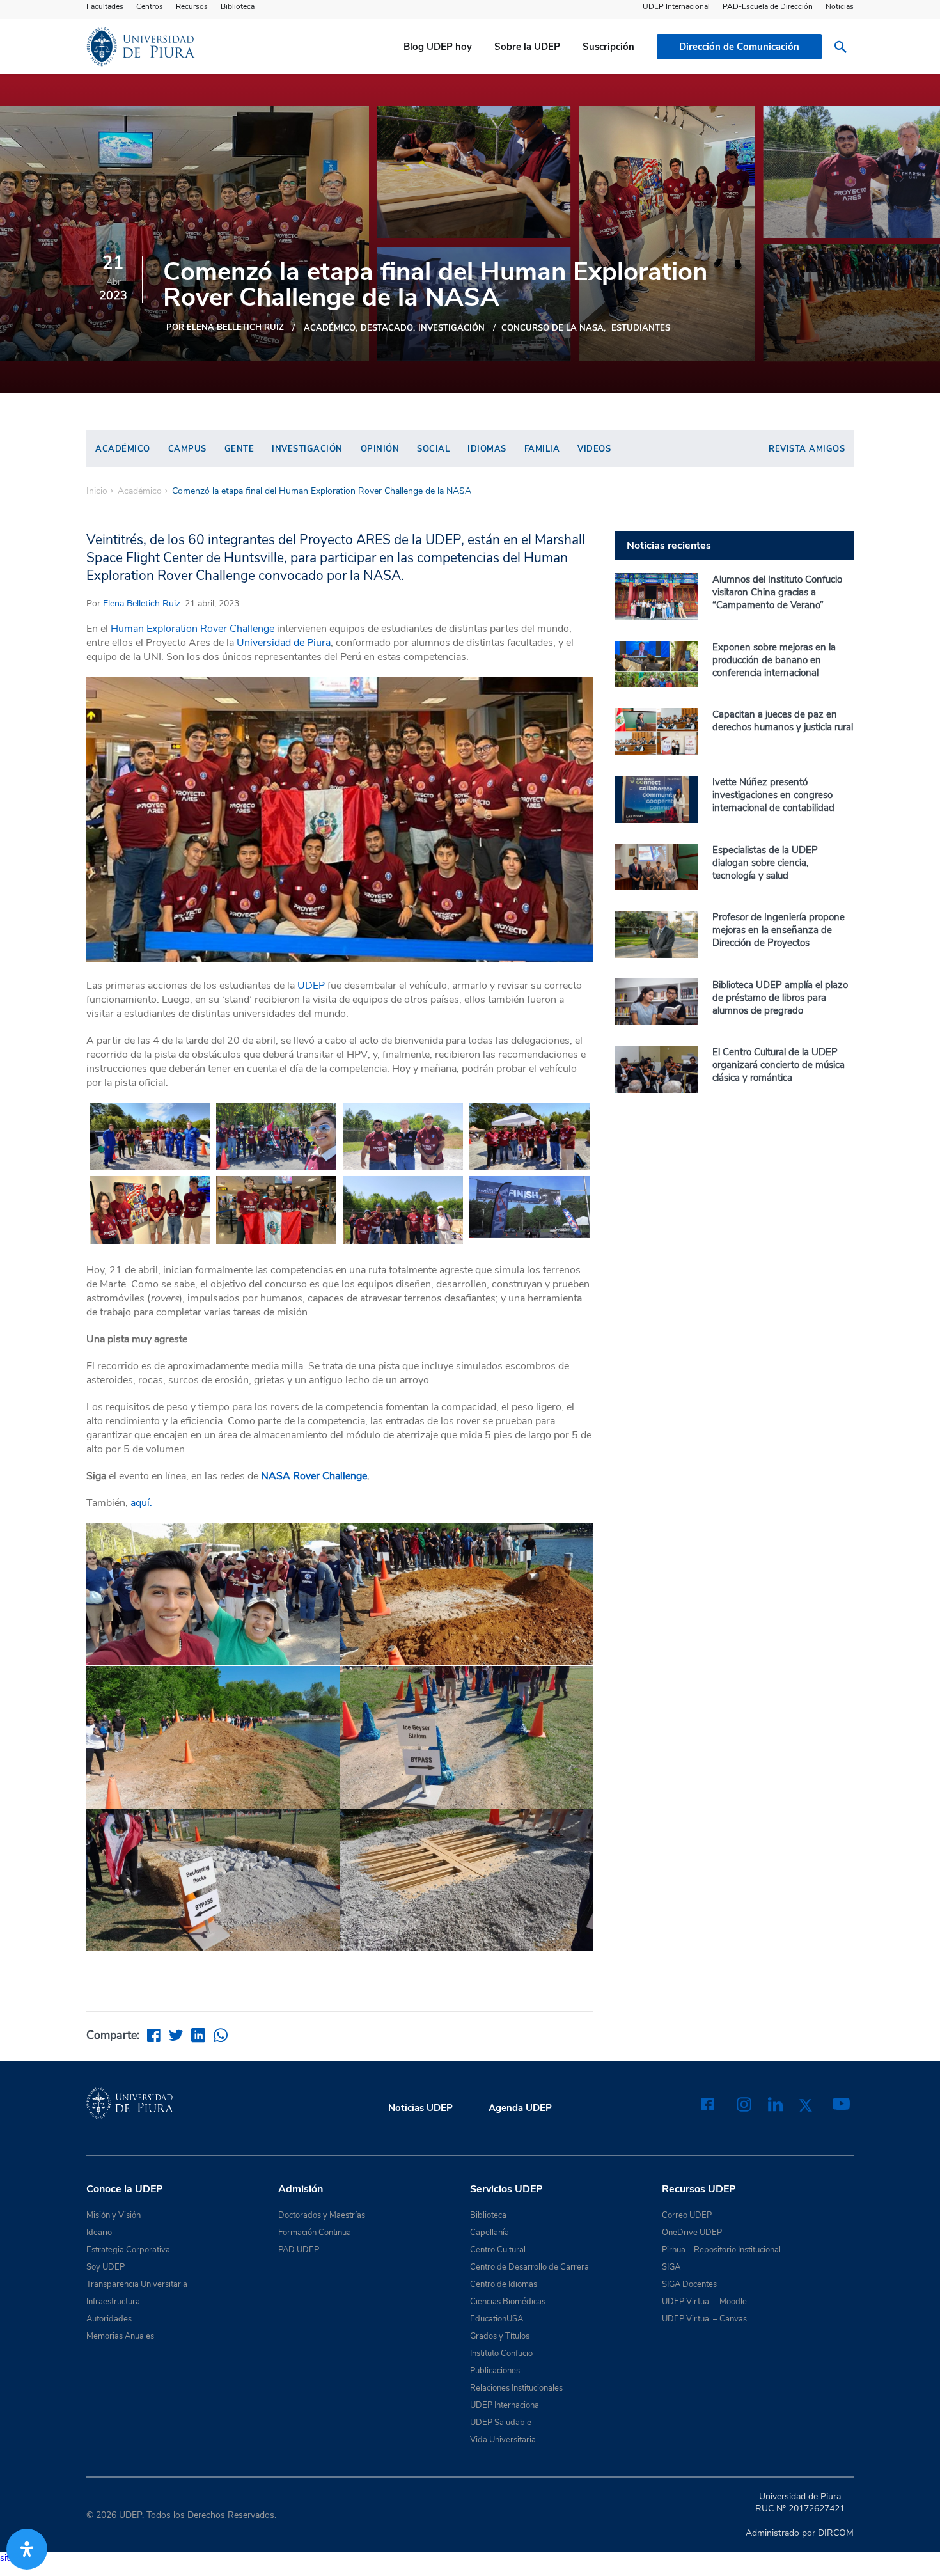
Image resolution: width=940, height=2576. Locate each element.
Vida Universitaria (503, 2440)
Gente (239, 449)
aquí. (141, 1503)
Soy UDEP (106, 2267)
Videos (594, 449)
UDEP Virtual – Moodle (704, 2302)
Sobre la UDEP (527, 47)
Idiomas (487, 449)
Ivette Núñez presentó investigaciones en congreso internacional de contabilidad (773, 795)
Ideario (99, 2233)
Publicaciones (495, 2371)
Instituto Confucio (501, 2353)
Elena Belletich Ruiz (142, 603)
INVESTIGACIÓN (451, 328)
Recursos (192, 6)
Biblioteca (238, 6)
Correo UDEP (687, 2215)
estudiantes (641, 328)
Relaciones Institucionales (516, 2388)
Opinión (380, 449)
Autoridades (109, 2319)
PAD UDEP (299, 2250)
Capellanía (490, 2233)
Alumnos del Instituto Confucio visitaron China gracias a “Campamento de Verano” (777, 592)
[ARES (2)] (276, 1136)
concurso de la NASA (552, 328)
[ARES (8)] (150, 1210)
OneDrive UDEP (692, 2233)
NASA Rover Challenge (313, 1476)
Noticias (840, 6)
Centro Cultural (498, 2250)
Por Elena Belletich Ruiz (225, 327)
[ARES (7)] (529, 1136)
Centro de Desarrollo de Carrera (529, 2267)
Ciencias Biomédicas (508, 2302)
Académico (330, 328)
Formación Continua (315, 2233)
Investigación (307, 449)
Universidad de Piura (284, 643)
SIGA (671, 2267)
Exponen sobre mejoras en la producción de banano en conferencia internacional (774, 660)
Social (433, 449)
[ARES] (403, 1210)
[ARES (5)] (403, 1136)
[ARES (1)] (150, 1136)
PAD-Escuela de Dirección (768, 6)
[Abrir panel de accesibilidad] (27, 2549)
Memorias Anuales (120, 2336)
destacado (387, 328)
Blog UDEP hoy (438, 47)
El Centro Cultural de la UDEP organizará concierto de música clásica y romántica (779, 1065)
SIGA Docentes (689, 2284)
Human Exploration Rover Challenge (192, 629)
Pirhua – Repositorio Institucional (721, 2250)
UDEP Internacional (676, 6)
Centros (150, 6)
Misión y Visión (114, 2215)
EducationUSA (497, 2319)
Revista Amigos (807, 449)
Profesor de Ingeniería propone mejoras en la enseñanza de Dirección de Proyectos (779, 930)
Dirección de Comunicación (739, 47)
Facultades (105, 6)
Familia (542, 449)
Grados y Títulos (500, 2336)
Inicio (97, 491)
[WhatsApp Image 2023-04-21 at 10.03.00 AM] (529, 1207)
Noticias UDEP (420, 2108)
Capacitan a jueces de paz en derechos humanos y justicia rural (783, 721)
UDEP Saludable (501, 2423)
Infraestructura (113, 2302)
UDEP (311, 986)
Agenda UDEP (520, 2108)
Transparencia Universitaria (137, 2284)
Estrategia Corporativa (128, 2250)
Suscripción (608, 47)
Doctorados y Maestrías (322, 2215)
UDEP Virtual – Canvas (704, 2319)
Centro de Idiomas (504, 2284)
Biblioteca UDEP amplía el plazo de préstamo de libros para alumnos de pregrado (780, 998)
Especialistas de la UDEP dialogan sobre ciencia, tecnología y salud (765, 863)
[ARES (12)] (276, 1210)
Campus (187, 449)
